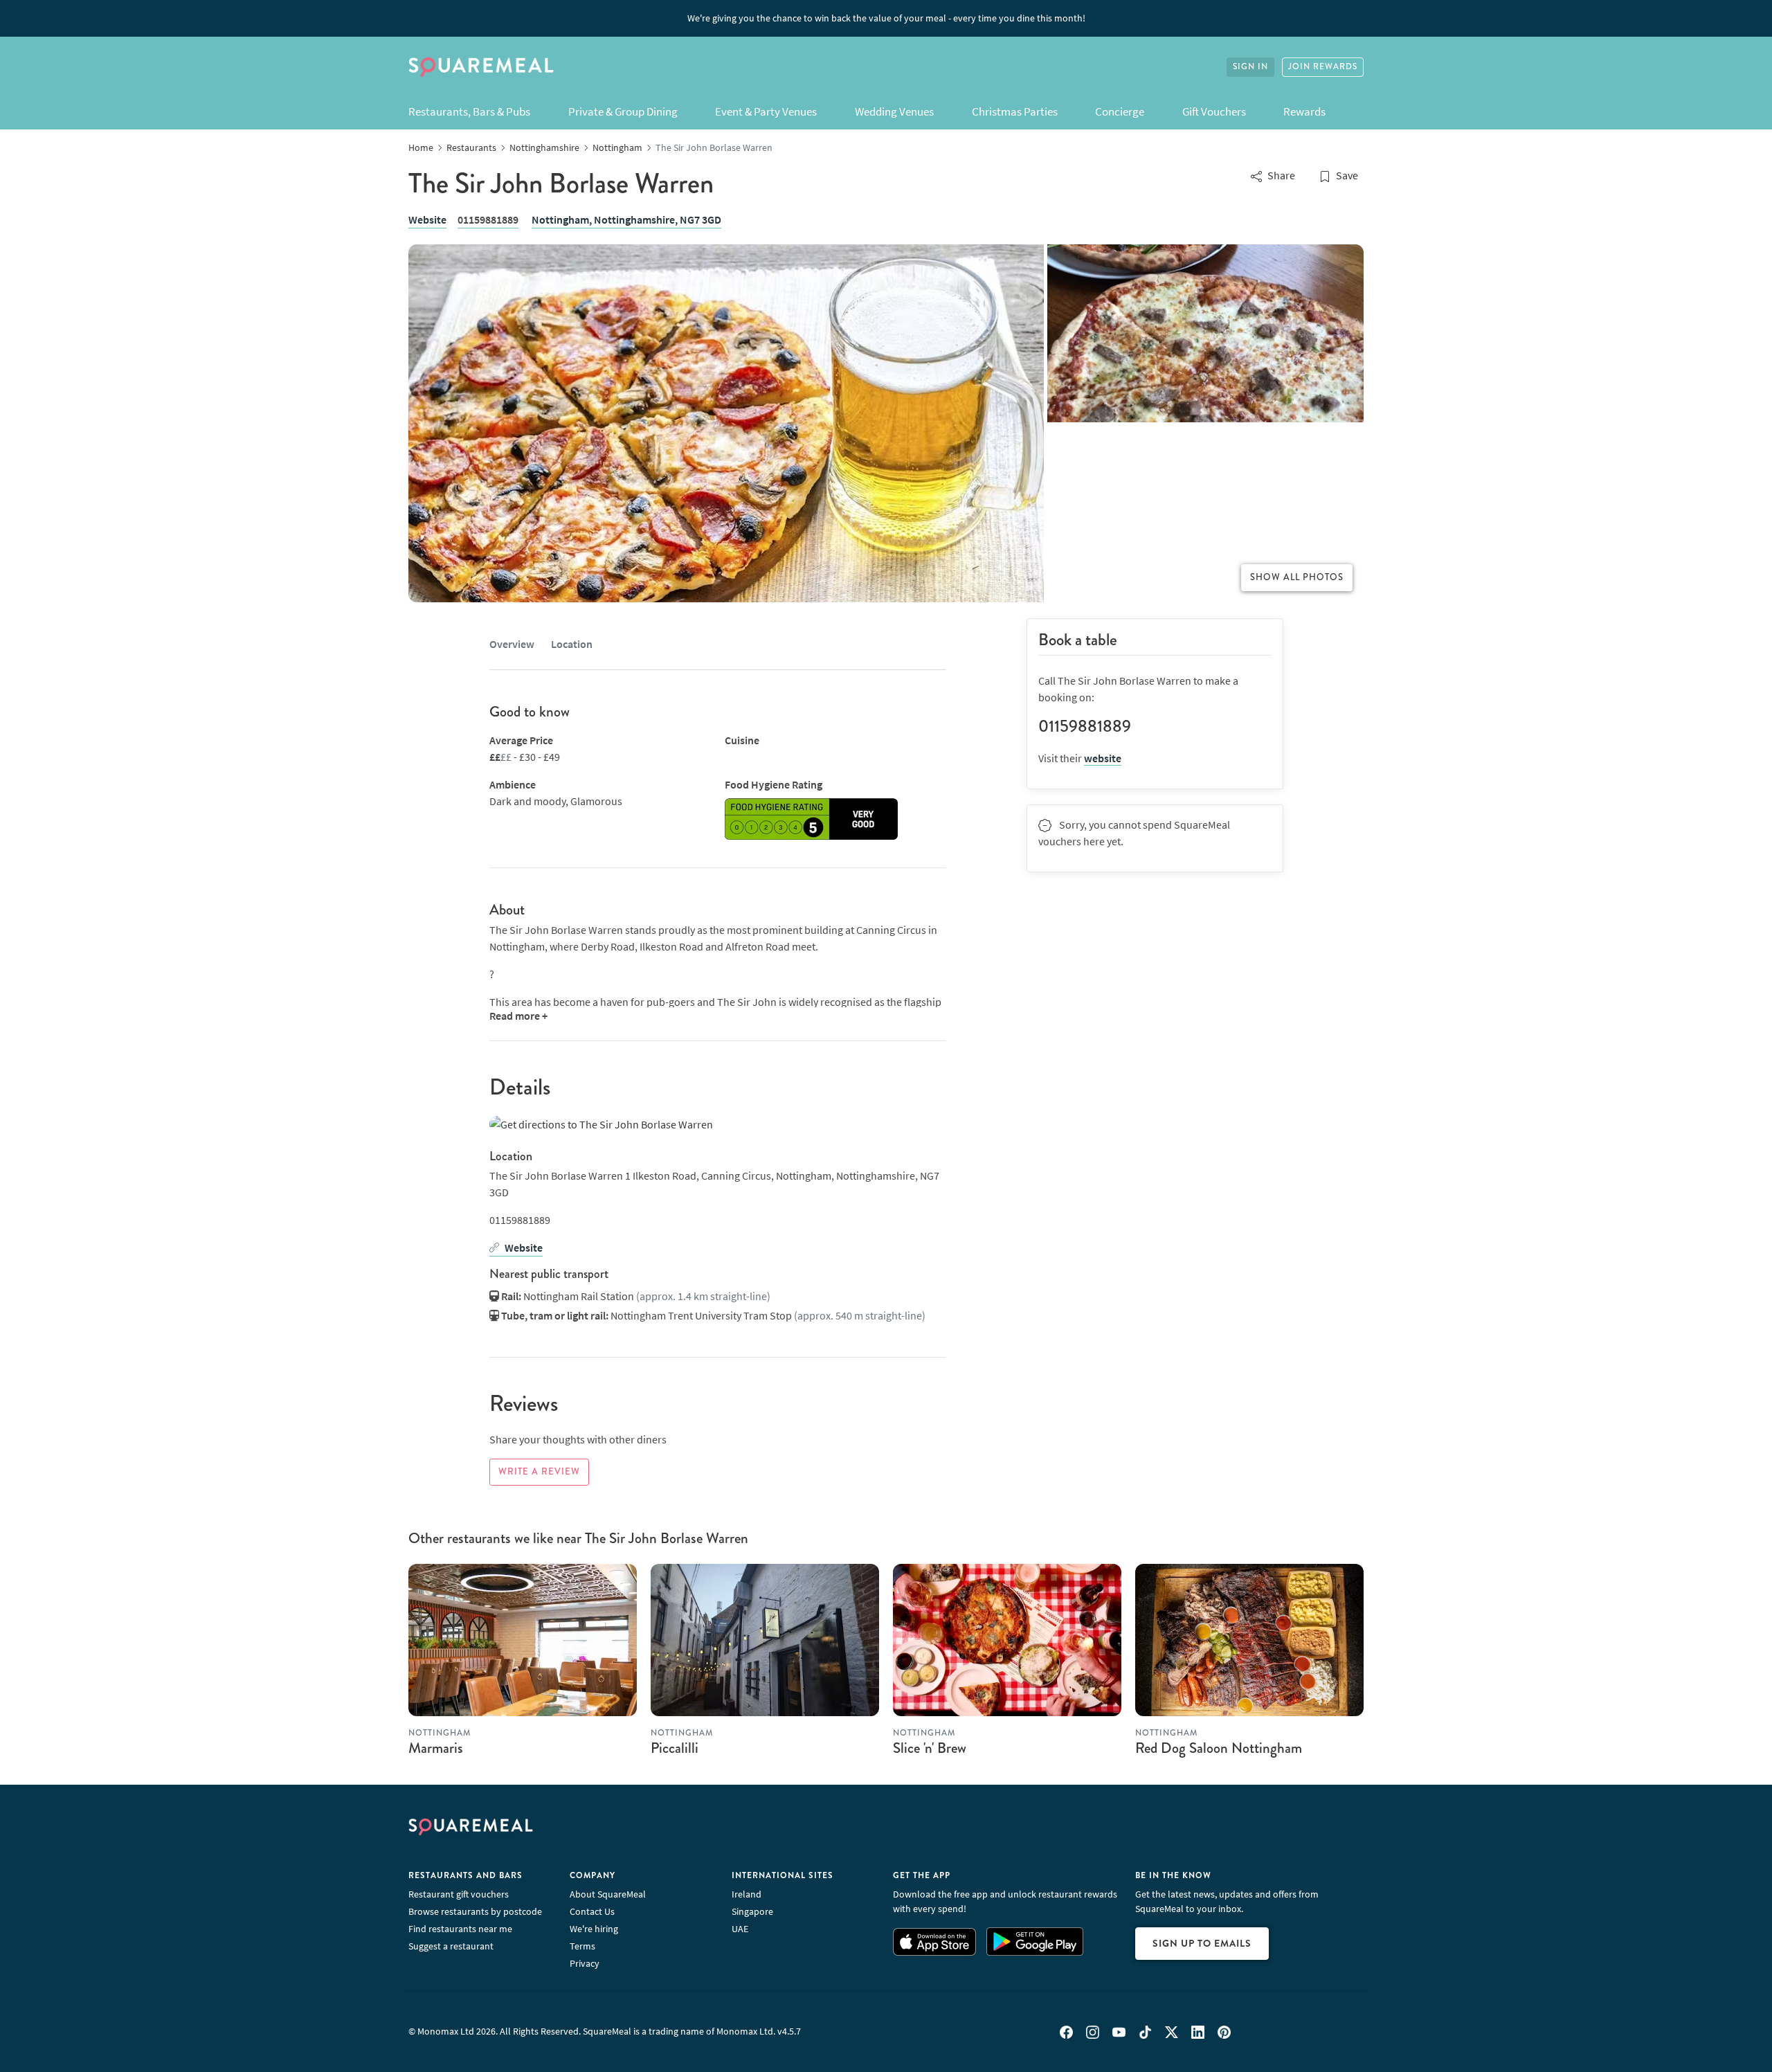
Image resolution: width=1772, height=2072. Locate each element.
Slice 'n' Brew (930, 1748)
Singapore (752, 1911)
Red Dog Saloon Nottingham (1219, 1748)
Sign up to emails (1202, 1943)
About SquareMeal (608, 1894)
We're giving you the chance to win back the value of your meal (886, 18)
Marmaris (436, 1748)
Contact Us (592, 1911)
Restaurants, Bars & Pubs (469, 111)
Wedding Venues (894, 111)
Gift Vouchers (1214, 111)
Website (427, 219)
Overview (512, 644)
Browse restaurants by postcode (475, 1911)
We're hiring (594, 1929)
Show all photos (1297, 577)
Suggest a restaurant (451, 1946)
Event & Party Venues (766, 111)
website (1103, 758)
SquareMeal (481, 67)
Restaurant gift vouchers (459, 1894)
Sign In (1250, 67)
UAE (740, 1929)
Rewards (1304, 111)
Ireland (747, 1894)
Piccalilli (675, 1748)
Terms (582, 1946)
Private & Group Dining (623, 111)
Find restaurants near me (460, 1929)
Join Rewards (1323, 67)
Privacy (585, 1963)
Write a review (539, 1472)
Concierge (1120, 111)
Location (572, 644)
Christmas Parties (1015, 111)
